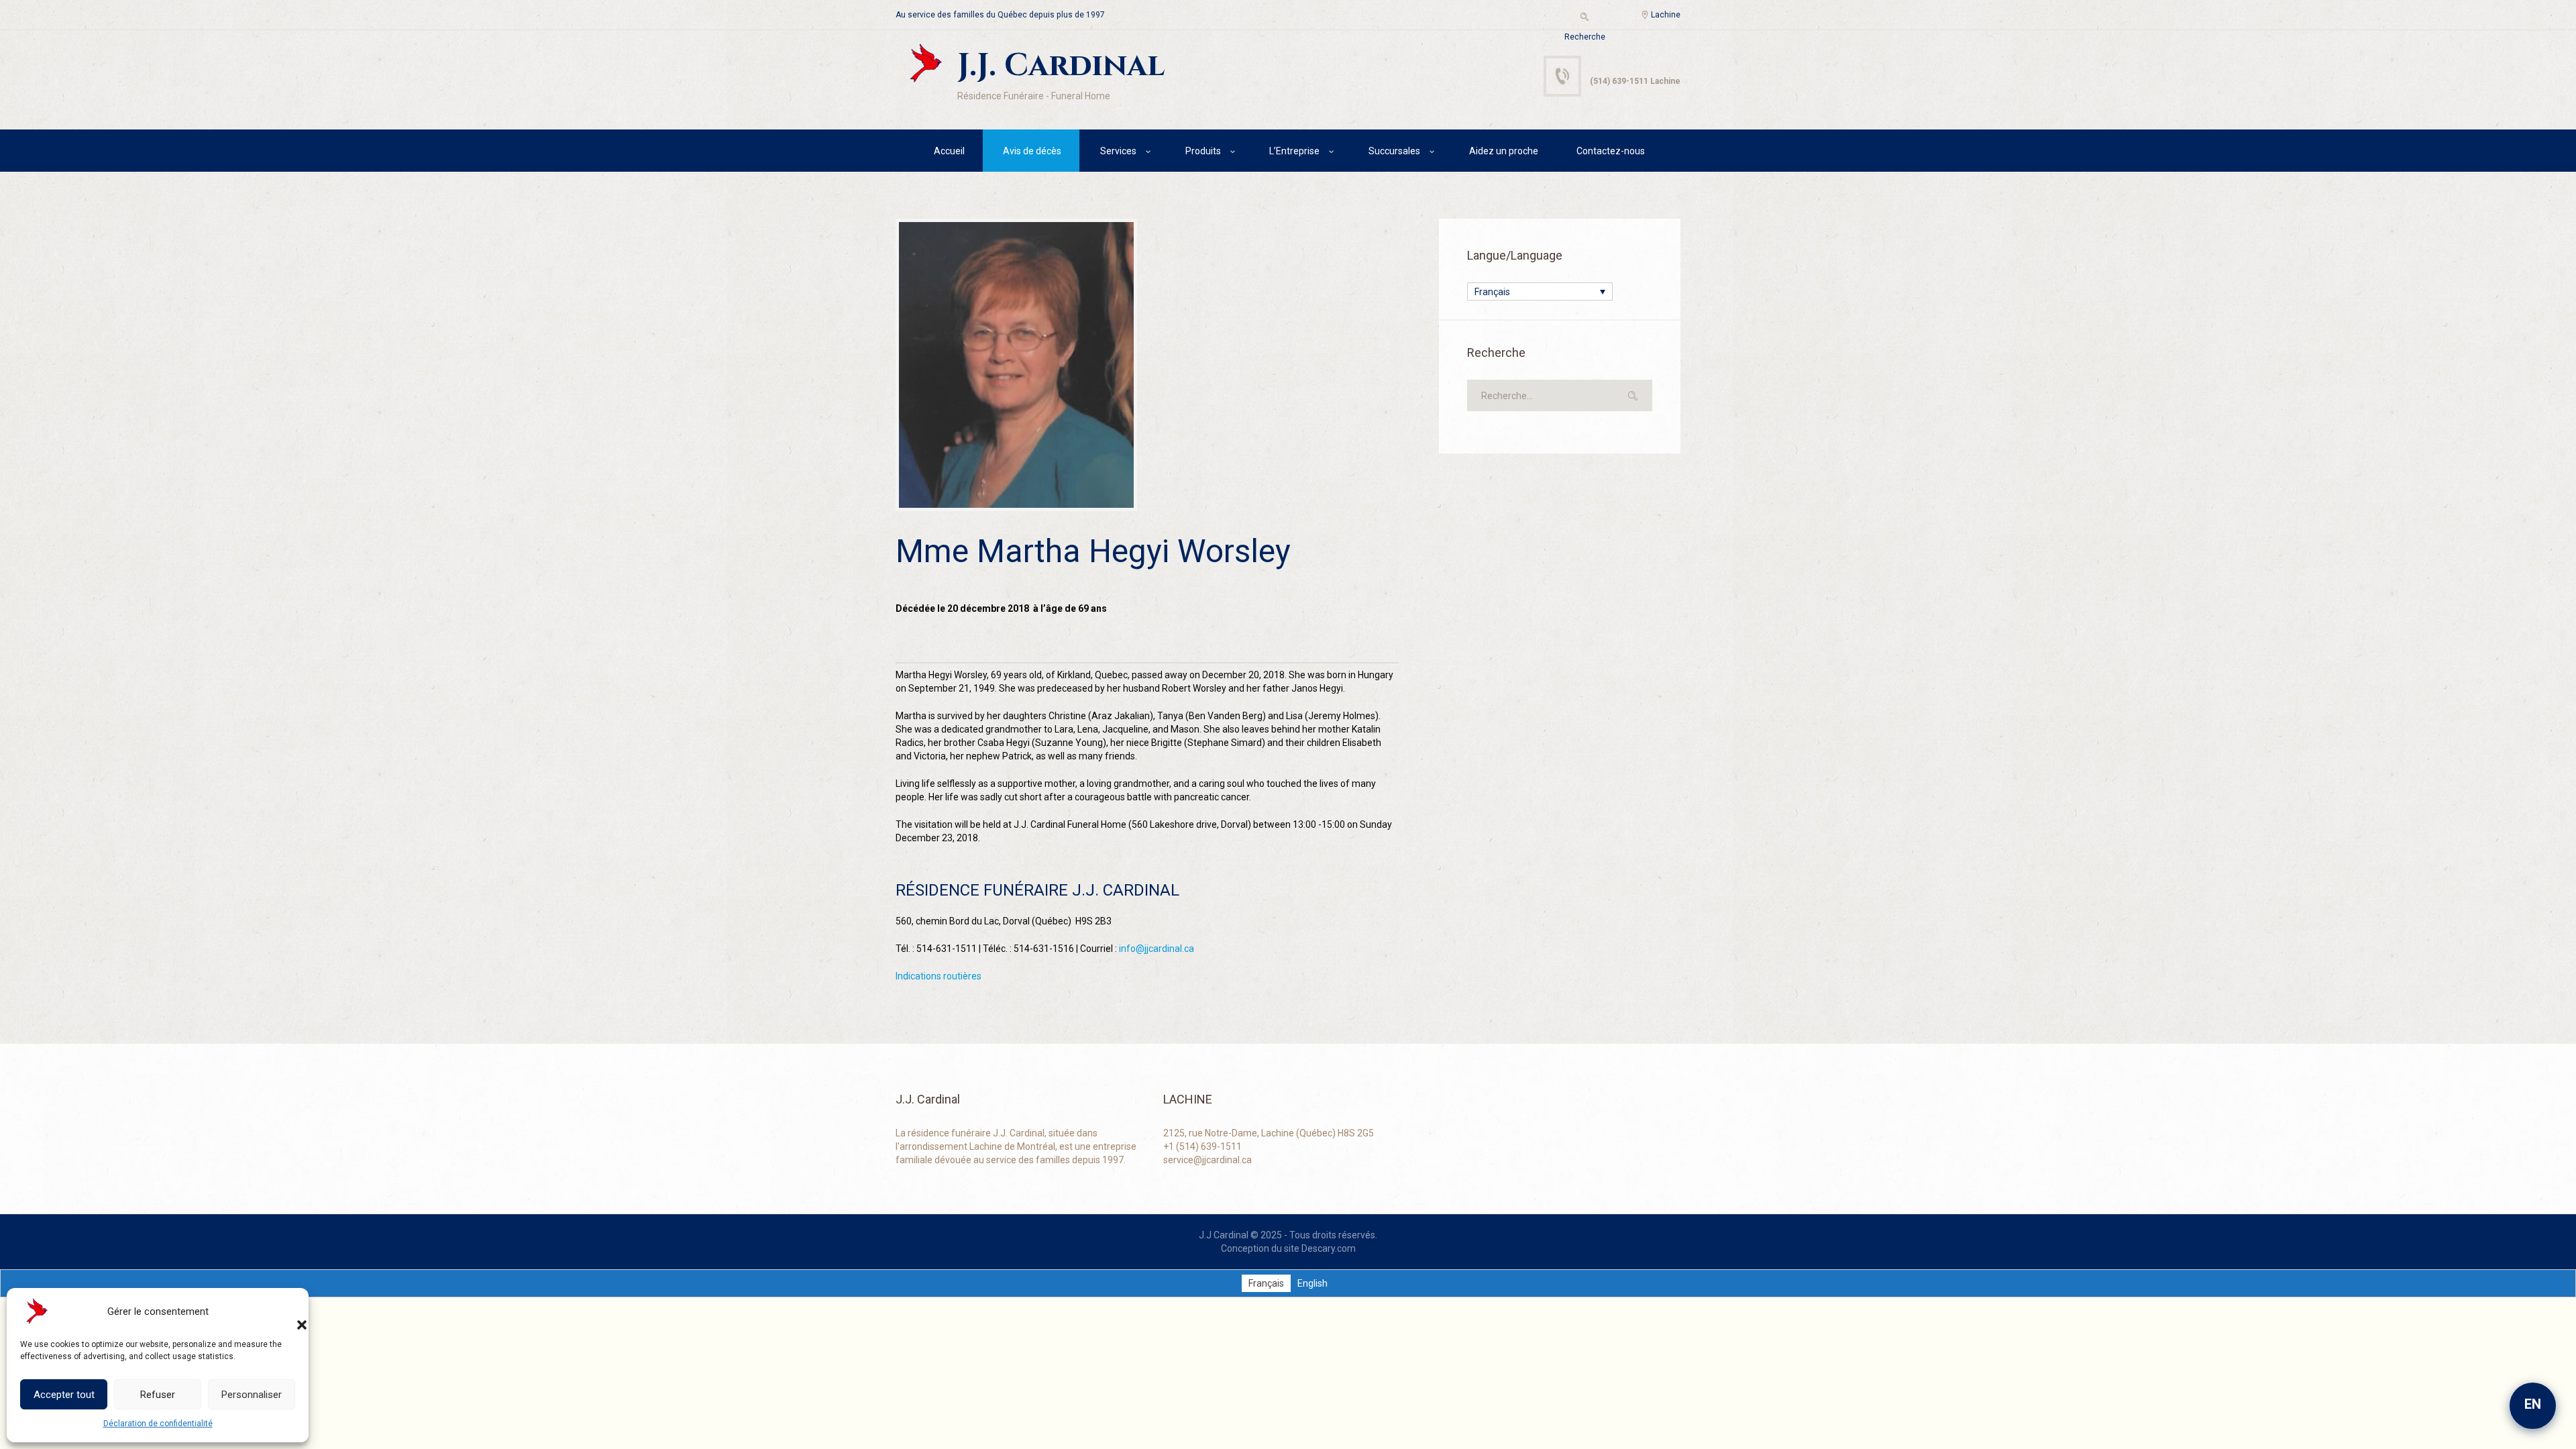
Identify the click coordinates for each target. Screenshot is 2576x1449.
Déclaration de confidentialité (158, 1424)
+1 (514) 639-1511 (1202, 1146)
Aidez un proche (1504, 151)
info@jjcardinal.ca (1157, 949)
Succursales (1394, 151)
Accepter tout (64, 1395)
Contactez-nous (1611, 151)
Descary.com (1329, 1248)
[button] (288, 1311)
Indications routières (938, 976)
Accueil (949, 151)
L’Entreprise (1294, 151)
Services (1118, 151)
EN (2533, 1404)
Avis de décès (1032, 151)
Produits (1203, 151)
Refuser (158, 1395)
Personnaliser (252, 1395)
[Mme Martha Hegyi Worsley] (1016, 365)
